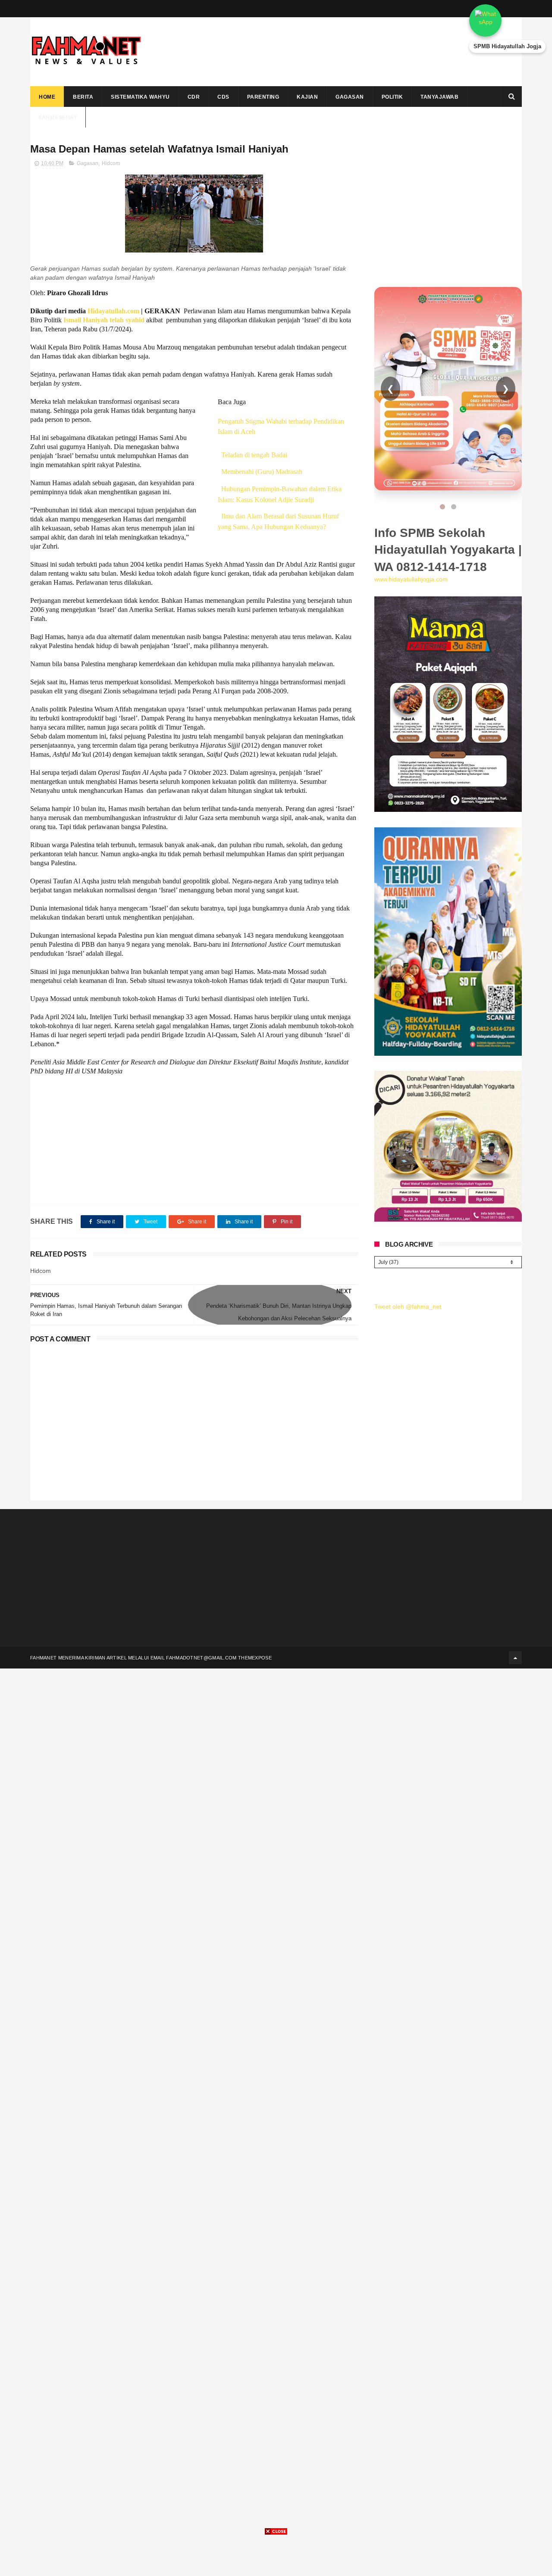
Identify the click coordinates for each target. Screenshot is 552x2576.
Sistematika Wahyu (140, 97)
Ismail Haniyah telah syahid (105, 320)
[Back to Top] (515, 1658)
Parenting (263, 97)
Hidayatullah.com (113, 311)
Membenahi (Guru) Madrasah (262, 472)
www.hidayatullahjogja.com (411, 579)
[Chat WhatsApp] (507, 20)
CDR (194, 97)
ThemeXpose (255, 1658)
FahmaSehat (58, 118)
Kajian (307, 97)
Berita (83, 97)
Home (47, 97)
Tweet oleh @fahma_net (408, 1307)
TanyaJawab (439, 97)
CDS (223, 97)
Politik (392, 97)
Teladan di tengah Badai (254, 455)
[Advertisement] (365, 52)
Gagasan (350, 97)
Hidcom (111, 163)
